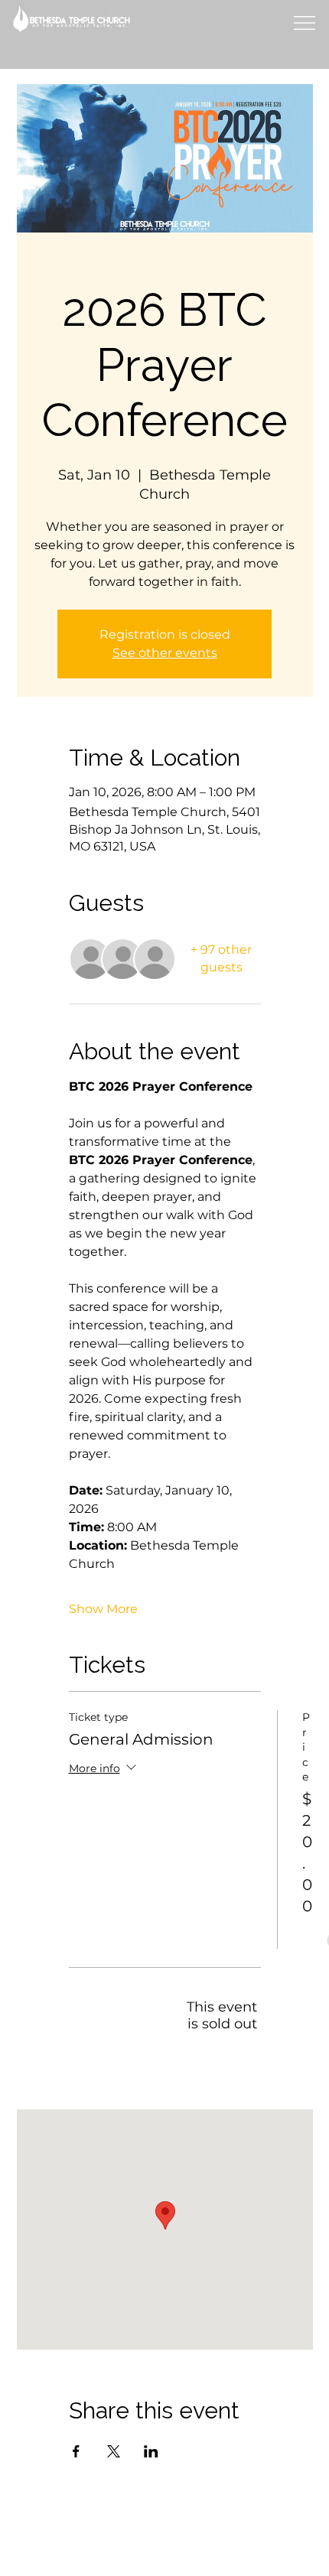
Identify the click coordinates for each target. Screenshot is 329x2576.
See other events (165, 653)
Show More (103, 1609)
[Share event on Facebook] (76, 2451)
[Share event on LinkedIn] (151, 2451)
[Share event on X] (114, 2451)
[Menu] (303, 23)
